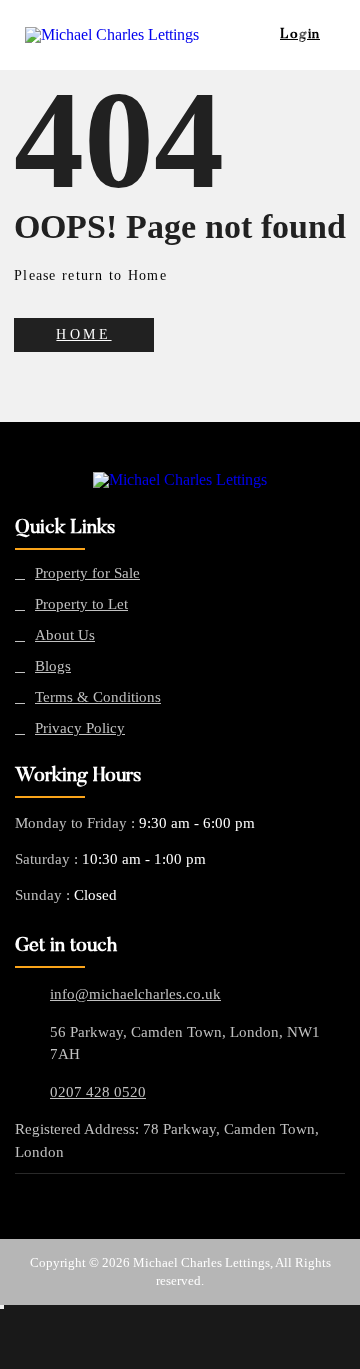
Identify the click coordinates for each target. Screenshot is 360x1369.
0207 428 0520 (98, 1092)
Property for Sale (87, 573)
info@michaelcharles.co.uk (135, 994)
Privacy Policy (80, 728)
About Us (65, 635)
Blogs (53, 666)
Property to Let (81, 604)
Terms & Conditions (98, 697)
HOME (83, 334)
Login (300, 35)
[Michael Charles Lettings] (180, 480)
